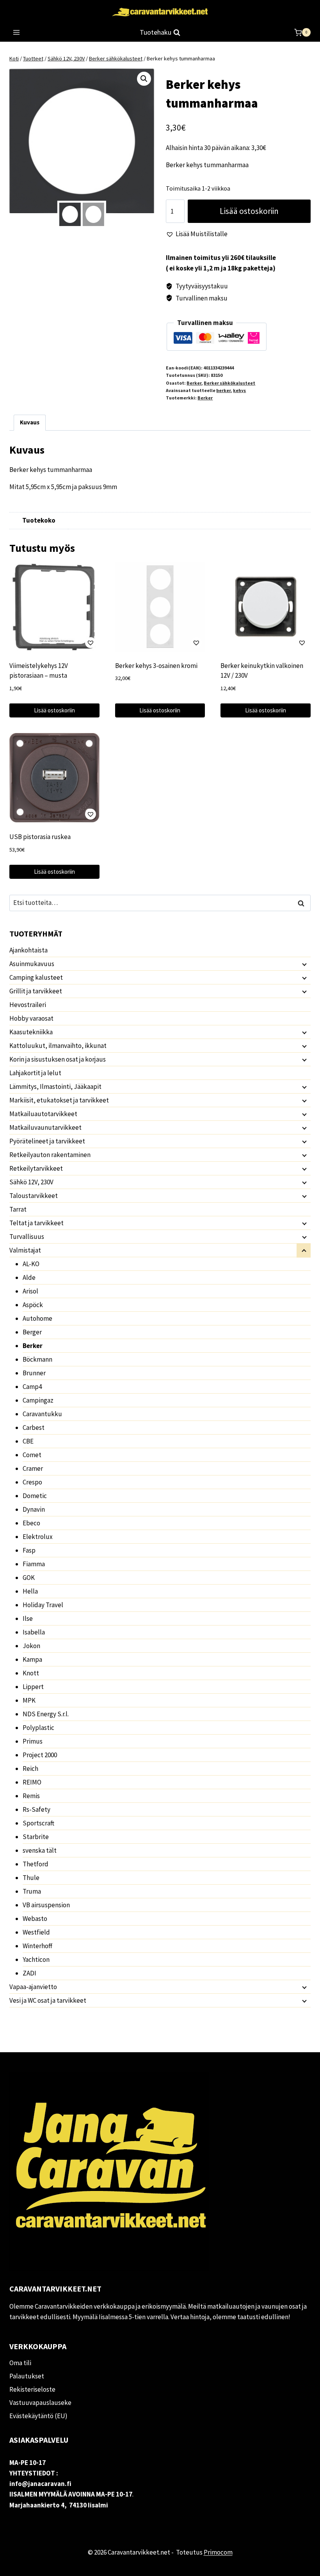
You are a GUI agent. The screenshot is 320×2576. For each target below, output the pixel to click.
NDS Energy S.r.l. (46, 1714)
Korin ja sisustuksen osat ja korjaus (58, 1059)
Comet (32, 1455)
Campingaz (38, 1400)
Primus (33, 1741)
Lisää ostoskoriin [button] (54, 710)
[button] (144, 79)
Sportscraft (38, 1823)
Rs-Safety (36, 1809)
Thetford (36, 1864)
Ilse (28, 1618)
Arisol (30, 1291)
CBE (28, 1441)
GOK (29, 1578)
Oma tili (20, 2363)
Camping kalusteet (36, 977)
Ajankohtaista (28, 950)
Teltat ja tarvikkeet (36, 1223)
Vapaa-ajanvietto (33, 1987)
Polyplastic (38, 1728)
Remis (31, 1796)
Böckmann (37, 1359)
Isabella (34, 1632)
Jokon (31, 1646)
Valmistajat (25, 1250)
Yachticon (36, 1959)
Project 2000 (40, 1755)
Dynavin (34, 1509)
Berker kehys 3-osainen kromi (156, 666)
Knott (31, 1673)
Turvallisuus (27, 1237)
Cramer (33, 1468)
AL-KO (31, 1264)
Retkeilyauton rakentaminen (50, 1155)
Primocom (218, 2552)
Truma (32, 1891)
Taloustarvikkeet (34, 1196)
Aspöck (33, 1305)
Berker (194, 383)
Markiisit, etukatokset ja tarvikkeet (59, 1100)
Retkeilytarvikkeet (36, 1168)
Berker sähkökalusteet (229, 383)
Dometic (35, 1496)
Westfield (36, 1932)
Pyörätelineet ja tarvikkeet (47, 1141)
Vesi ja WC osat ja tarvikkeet (48, 2000)
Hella (30, 1591)
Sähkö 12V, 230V (31, 1182)
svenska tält (40, 1850)
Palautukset (27, 2376)
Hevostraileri (28, 1005)
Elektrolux (38, 1537)
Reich (30, 1769)
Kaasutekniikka (31, 1032)
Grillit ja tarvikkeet (36, 991)
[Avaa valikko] (17, 33)
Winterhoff (37, 1946)
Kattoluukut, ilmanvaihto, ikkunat (58, 1046)
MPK (29, 1700)
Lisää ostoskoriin (249, 211)
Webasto (35, 1919)
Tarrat (18, 1209)
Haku (303, 903)
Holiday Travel (43, 1605)
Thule (31, 1878)
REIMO (32, 1782)
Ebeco (31, 1523)
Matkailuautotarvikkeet (43, 1114)
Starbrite (36, 1837)
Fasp (29, 1550)
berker (223, 390)
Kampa (32, 1659)
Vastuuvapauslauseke (40, 2403)
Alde (29, 1277)
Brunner (34, 1373)
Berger (32, 1332)
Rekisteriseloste (32, 2389)
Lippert (33, 1687)
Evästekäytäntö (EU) (38, 2416)
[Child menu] (304, 964)
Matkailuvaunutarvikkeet (45, 1127)
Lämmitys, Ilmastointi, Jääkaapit (55, 1087)
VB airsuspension (46, 1905)
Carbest (34, 1428)
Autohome (37, 1318)
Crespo (32, 1482)
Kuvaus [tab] (30, 422)
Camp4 (32, 1387)
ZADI (29, 1973)
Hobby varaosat (31, 1018)
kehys (239, 390)
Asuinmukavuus (32, 964)
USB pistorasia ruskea (40, 837)
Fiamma (34, 1564)
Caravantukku (42, 1414)
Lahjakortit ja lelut (35, 1073)
